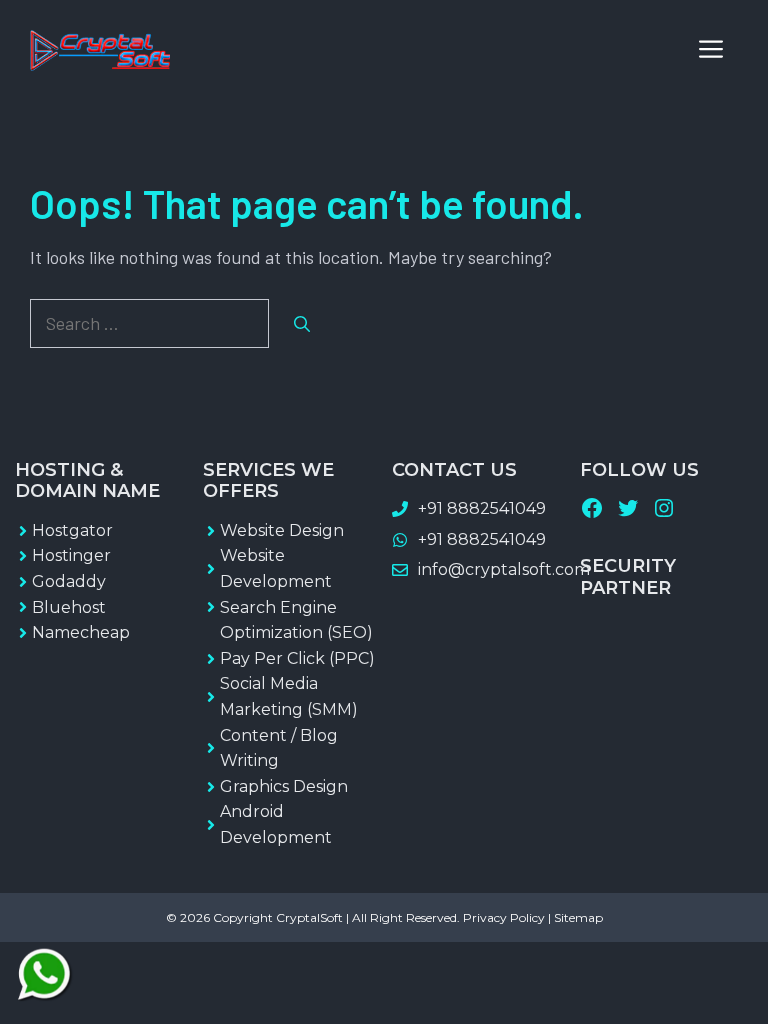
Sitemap (578, 917)
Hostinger (71, 555)
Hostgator (72, 530)
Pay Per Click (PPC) (297, 658)
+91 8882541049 (482, 508)
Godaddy (69, 581)
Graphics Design (284, 786)
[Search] (302, 324)
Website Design (282, 530)
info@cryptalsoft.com (504, 569)
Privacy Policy (504, 917)
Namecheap (81, 632)
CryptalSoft (309, 917)
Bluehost (69, 607)
